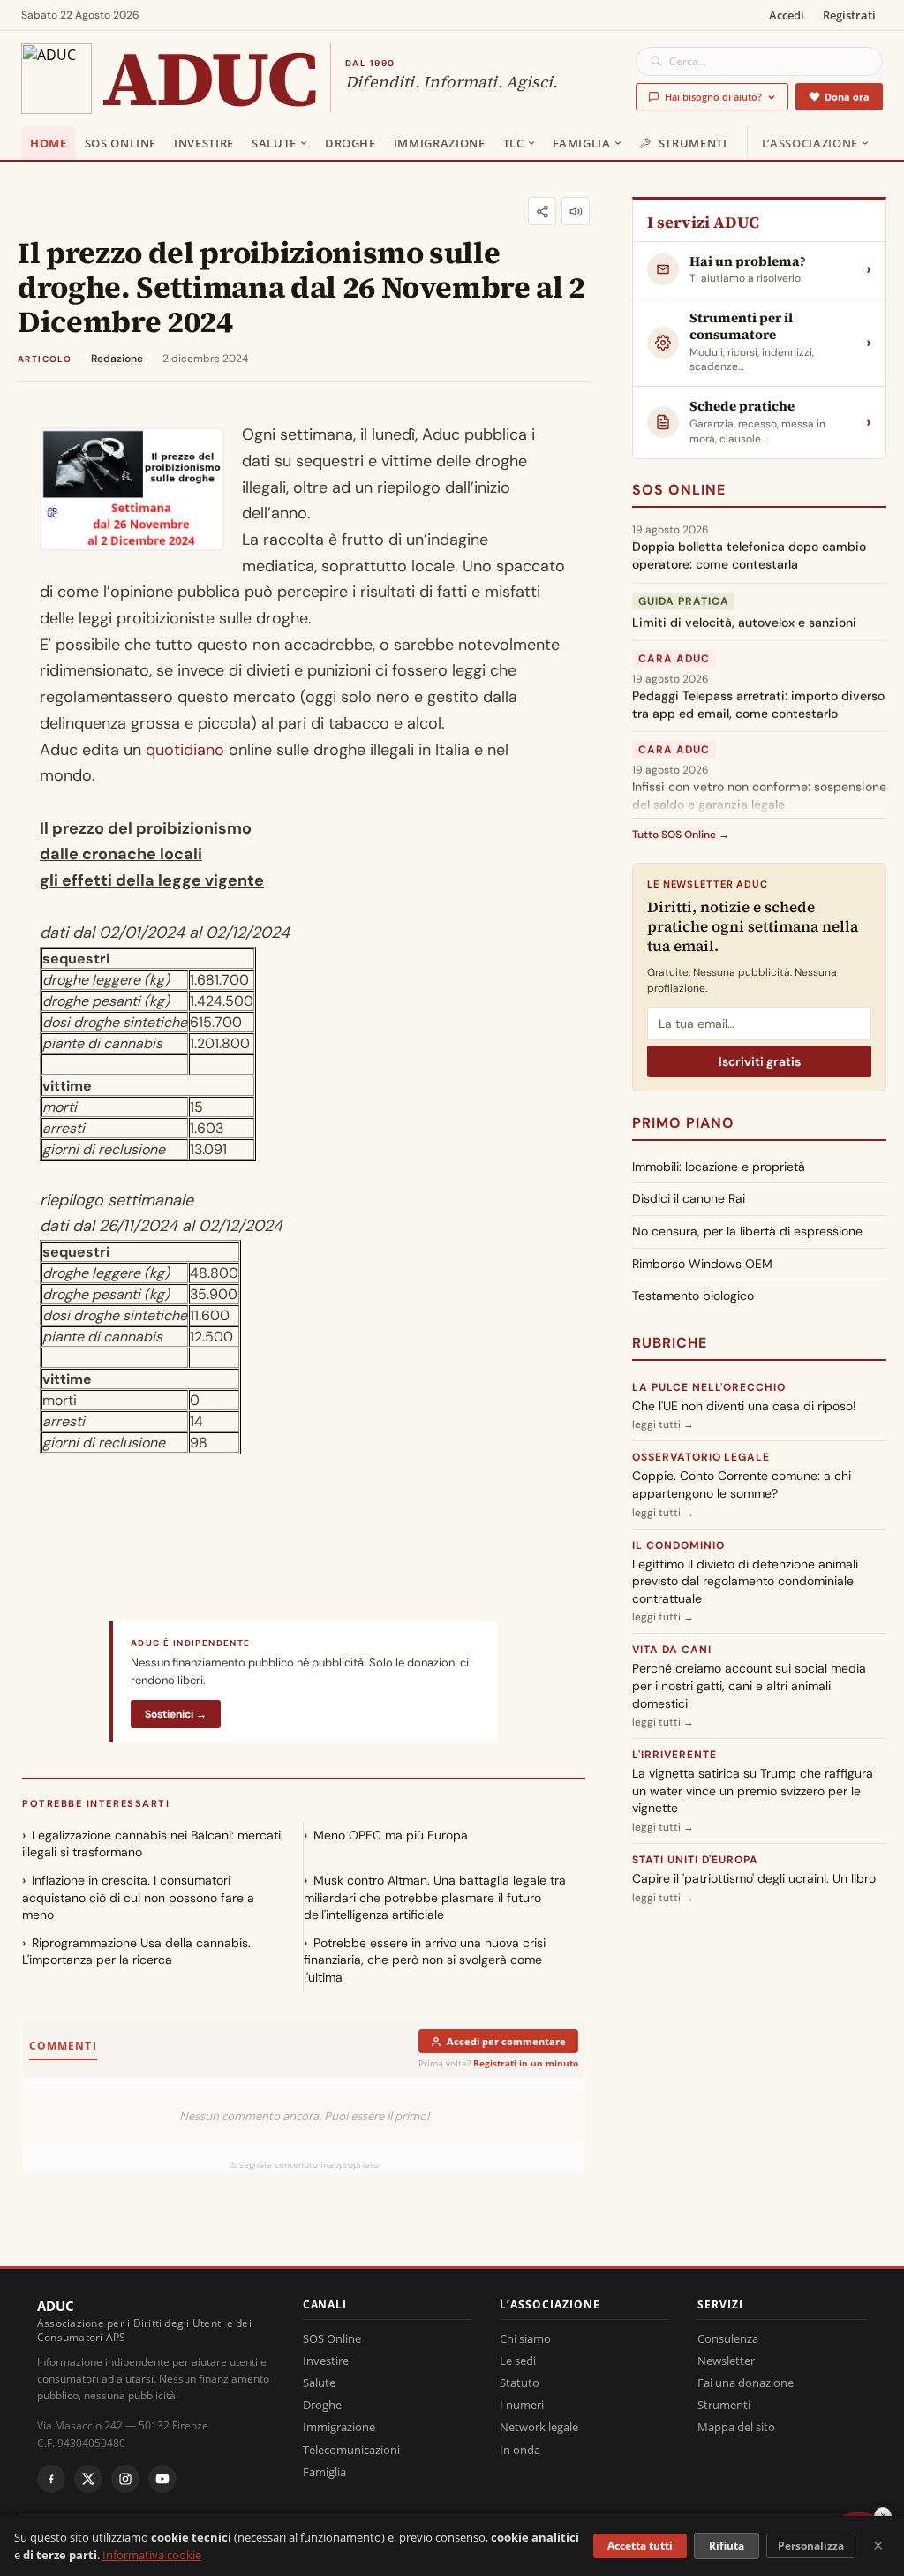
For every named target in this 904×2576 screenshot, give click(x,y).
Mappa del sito (736, 2427)
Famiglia (582, 143)
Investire (204, 143)
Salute (274, 143)
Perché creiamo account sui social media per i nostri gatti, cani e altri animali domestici (749, 1685)
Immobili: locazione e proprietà (719, 1167)
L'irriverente (674, 1755)
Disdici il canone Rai (689, 1198)
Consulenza (728, 2338)
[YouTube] (162, 2479)
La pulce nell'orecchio (709, 1387)
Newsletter (726, 2361)
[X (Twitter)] (88, 2479)
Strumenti (693, 143)
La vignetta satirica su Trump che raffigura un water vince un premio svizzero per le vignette (753, 1790)
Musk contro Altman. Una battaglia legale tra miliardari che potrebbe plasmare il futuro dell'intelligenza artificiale (435, 1897)
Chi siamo (525, 2338)
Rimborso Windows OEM (702, 1264)
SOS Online (121, 143)
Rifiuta (727, 2546)
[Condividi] (542, 211)
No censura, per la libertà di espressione (747, 1231)
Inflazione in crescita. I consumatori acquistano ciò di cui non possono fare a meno (138, 1897)
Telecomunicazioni (351, 2450)
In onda (520, 2450)
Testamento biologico (693, 1296)
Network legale (539, 2427)
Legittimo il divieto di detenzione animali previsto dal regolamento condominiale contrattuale (745, 1581)
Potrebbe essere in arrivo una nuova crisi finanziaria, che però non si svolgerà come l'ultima (425, 1960)
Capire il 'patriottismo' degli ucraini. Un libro (754, 1878)
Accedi (787, 15)
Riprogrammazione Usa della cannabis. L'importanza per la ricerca (136, 1952)
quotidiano (185, 750)
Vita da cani (672, 1650)
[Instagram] (125, 2479)
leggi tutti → (663, 1424)
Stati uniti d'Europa (695, 1860)
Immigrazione (440, 143)
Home (49, 143)
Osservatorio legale (701, 1457)
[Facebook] (51, 2479)
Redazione (117, 359)
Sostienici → (176, 1714)
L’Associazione (810, 143)
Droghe (350, 143)
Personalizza (811, 2546)
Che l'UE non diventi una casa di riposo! (744, 1406)
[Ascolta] (576, 211)
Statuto (520, 2383)
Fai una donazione (746, 2383)
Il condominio (678, 1545)
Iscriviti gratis (760, 1061)
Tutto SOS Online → (681, 835)
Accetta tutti (640, 2546)
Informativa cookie (152, 2555)
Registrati (849, 15)
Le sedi (518, 2361)
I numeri (522, 2405)
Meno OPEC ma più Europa (391, 1835)
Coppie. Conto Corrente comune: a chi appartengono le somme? (742, 1484)
